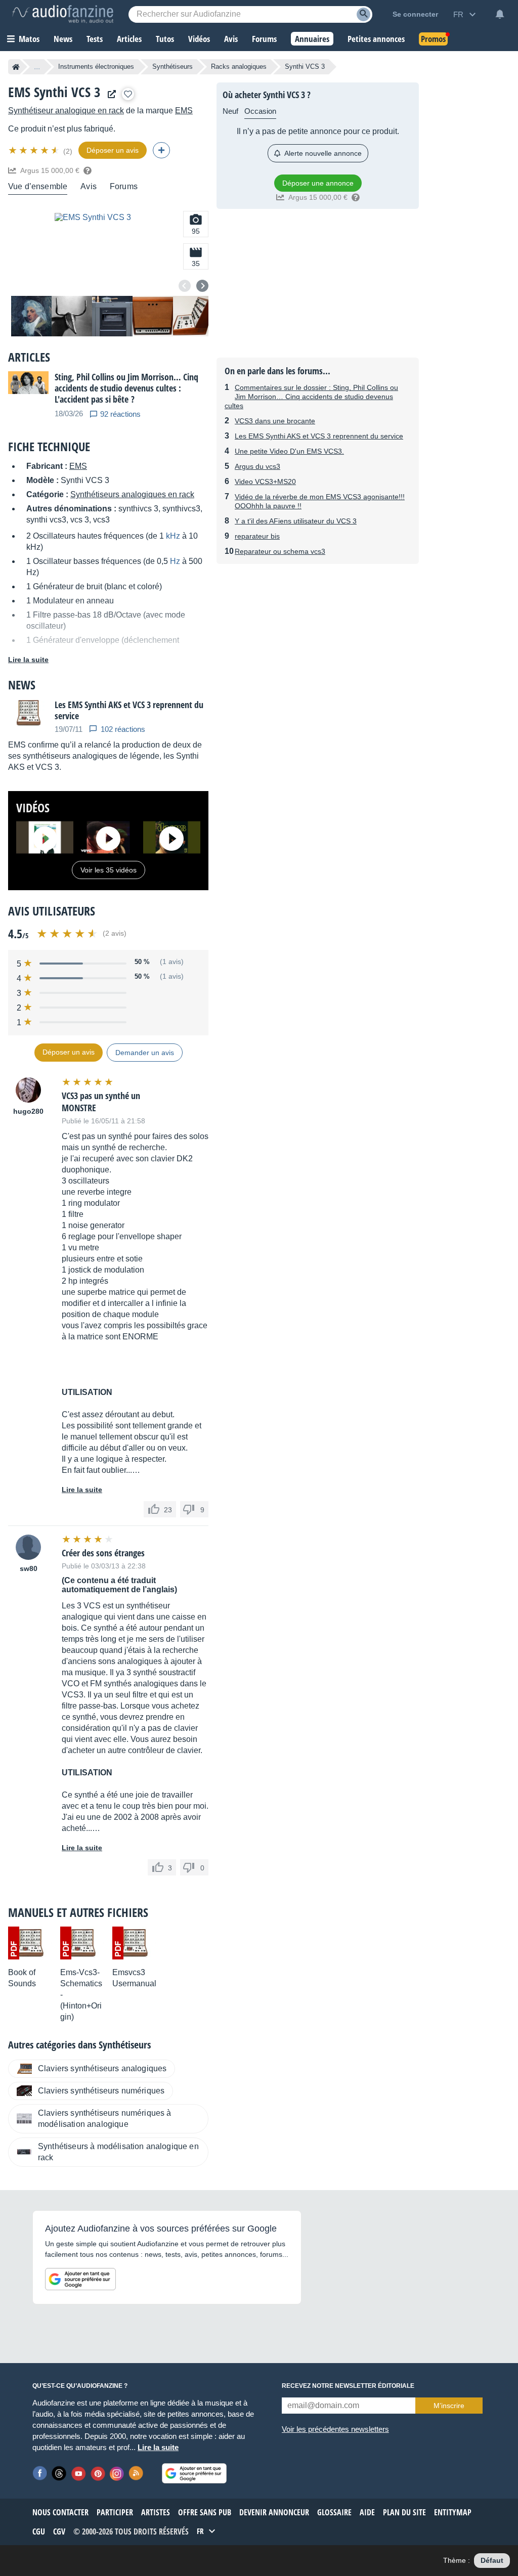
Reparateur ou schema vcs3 (280, 551)
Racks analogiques (239, 67)
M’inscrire (449, 2406)
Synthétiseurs (172, 67)
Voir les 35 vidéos (109, 870)
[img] (35, 150)
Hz (175, 561)
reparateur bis (257, 536)
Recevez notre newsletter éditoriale (348, 2386)
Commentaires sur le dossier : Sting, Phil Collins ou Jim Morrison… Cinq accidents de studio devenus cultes (311, 397)
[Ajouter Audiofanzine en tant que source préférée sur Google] (80, 2279)
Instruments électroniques (96, 67)
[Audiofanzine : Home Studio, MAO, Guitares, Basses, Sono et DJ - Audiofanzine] (63, 14)
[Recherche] (363, 14)
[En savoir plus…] (88, 170)
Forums (124, 186)
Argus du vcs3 (257, 466)
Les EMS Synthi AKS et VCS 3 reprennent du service (319, 436)
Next (202, 286)
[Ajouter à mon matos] (128, 94)
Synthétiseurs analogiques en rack (132, 494)
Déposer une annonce (318, 183)
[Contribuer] (161, 150)
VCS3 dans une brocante (275, 421)
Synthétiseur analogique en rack (66, 111)
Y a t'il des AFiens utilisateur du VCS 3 (296, 521)
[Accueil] (16, 67)
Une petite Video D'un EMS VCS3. (289, 451)
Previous (185, 286)
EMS (184, 111)
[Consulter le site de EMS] (109, 94)
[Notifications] (500, 14)
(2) (68, 151)
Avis (89, 186)
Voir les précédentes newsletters (335, 2429)
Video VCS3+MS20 (265, 482)
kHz (173, 536)
